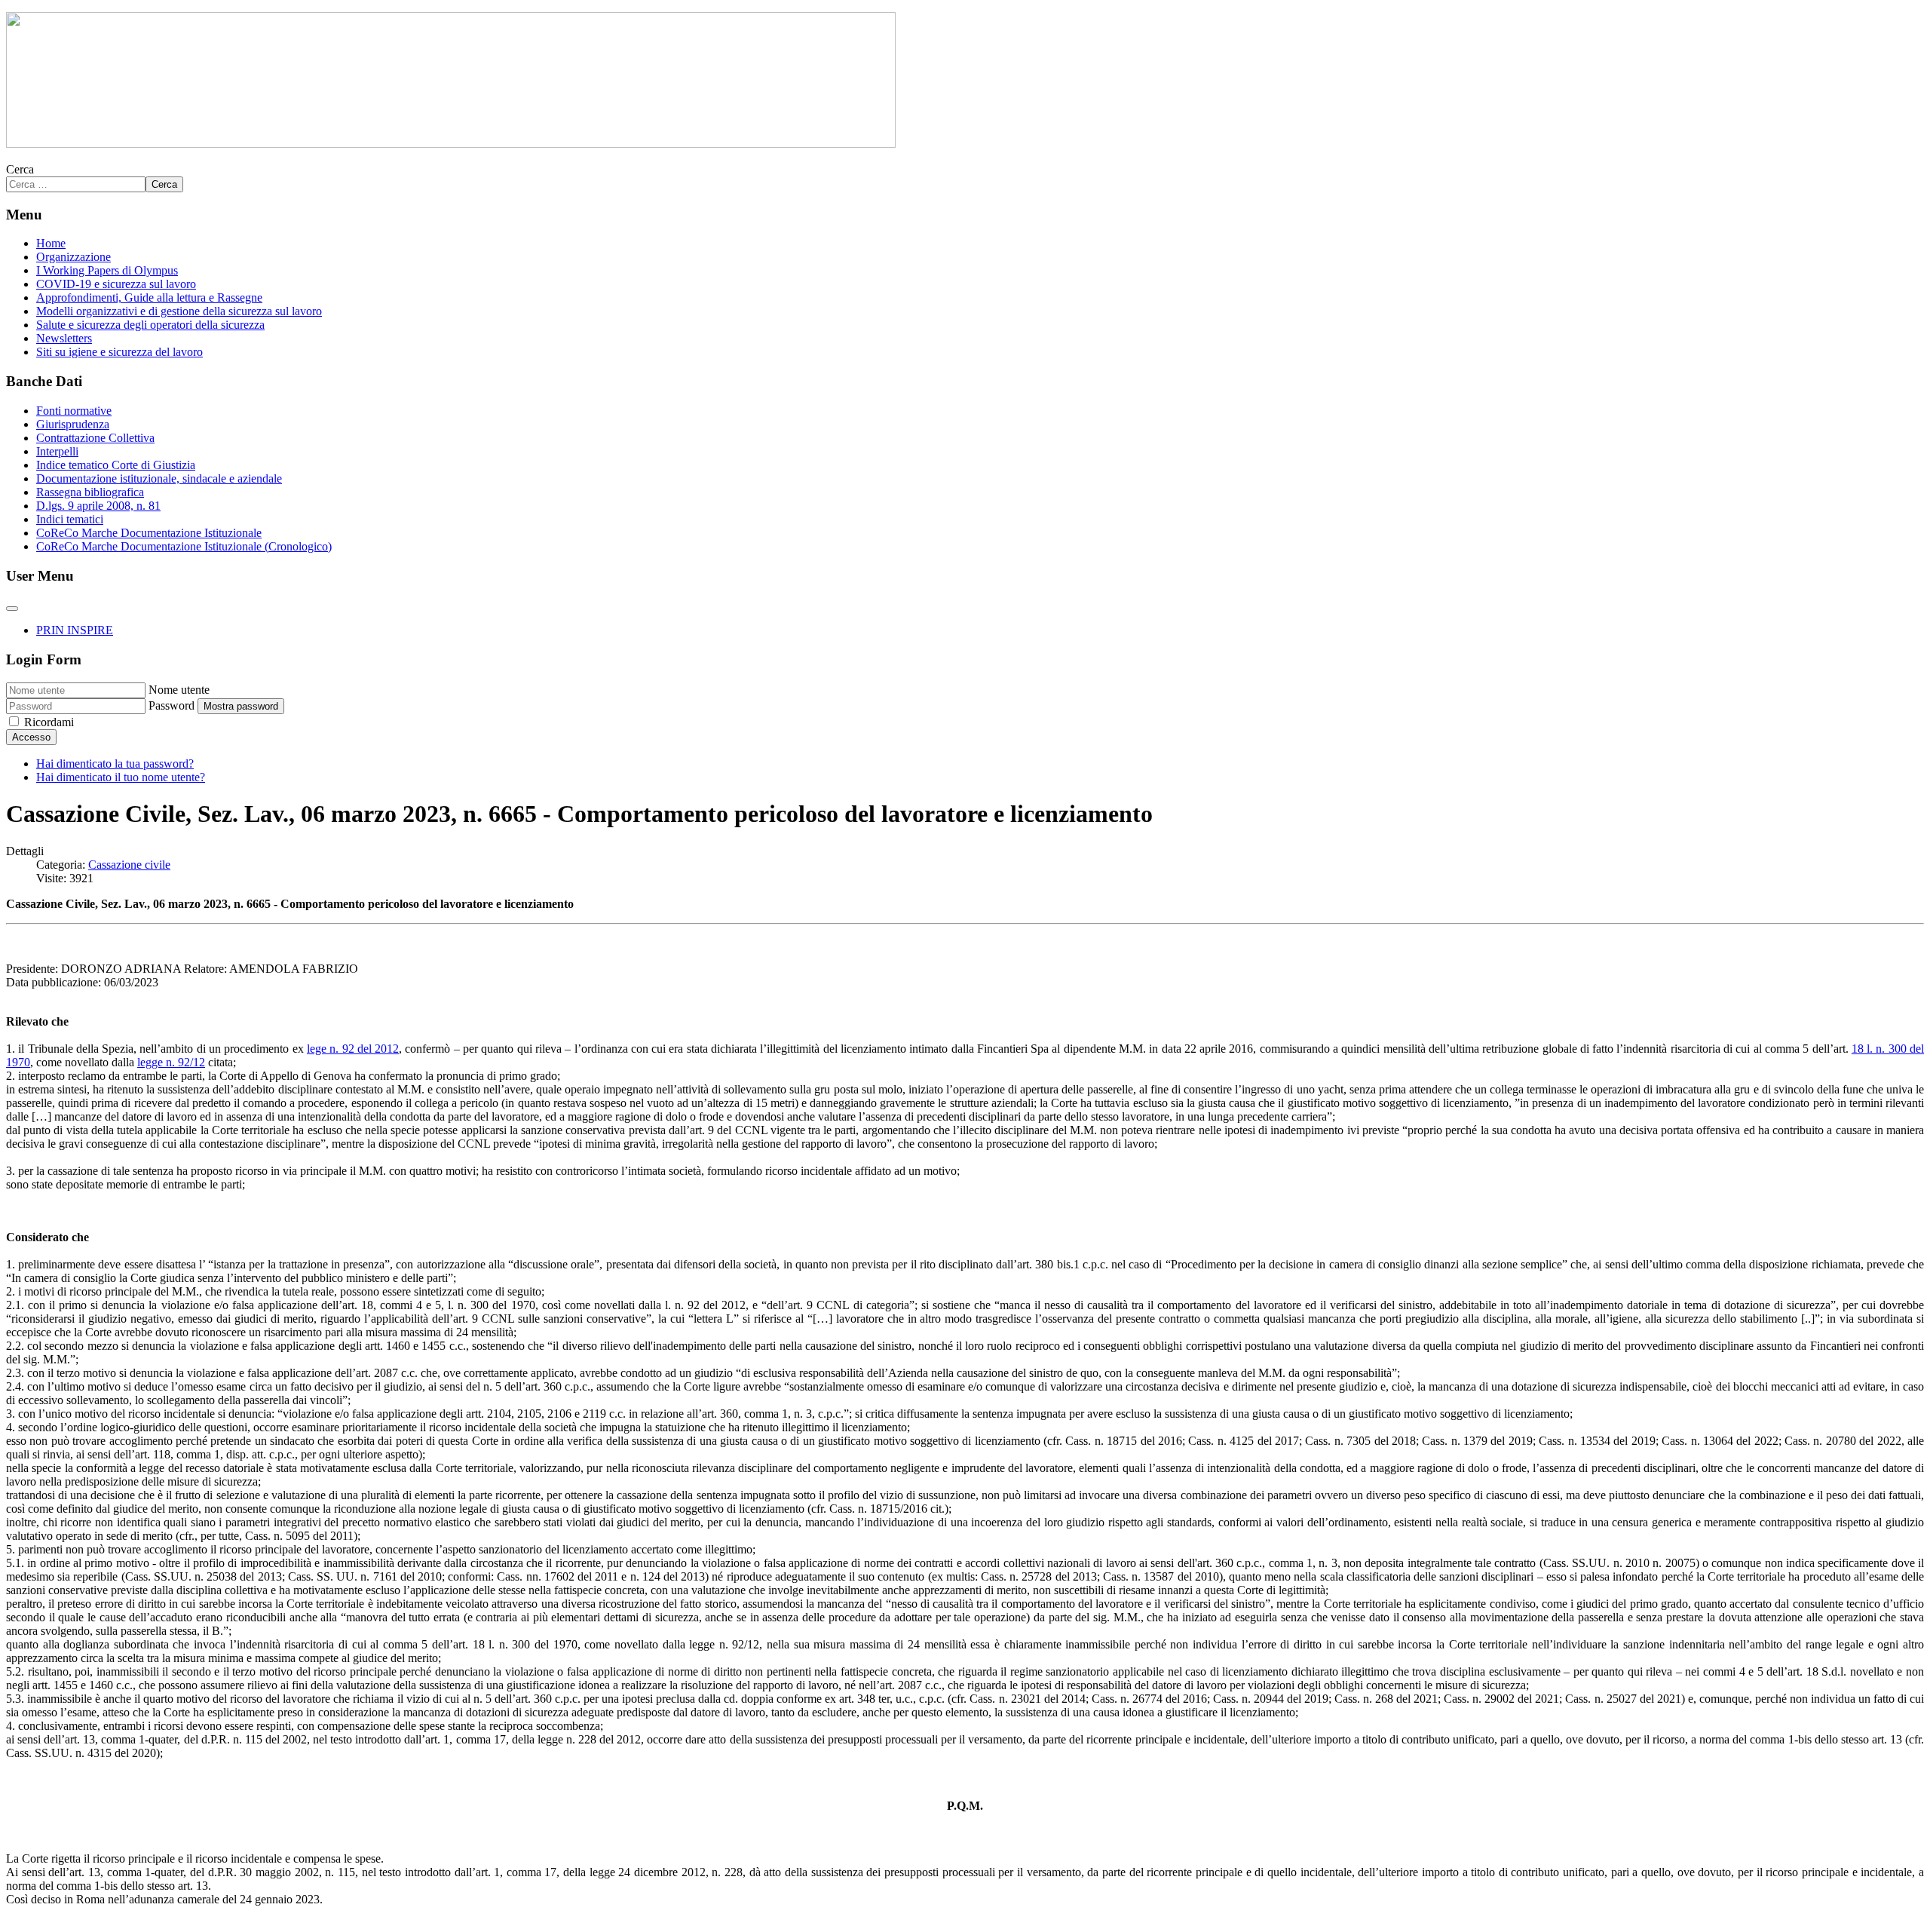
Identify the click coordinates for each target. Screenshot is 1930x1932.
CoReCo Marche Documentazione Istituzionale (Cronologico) (184, 546)
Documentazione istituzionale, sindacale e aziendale (159, 478)
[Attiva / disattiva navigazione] (12, 609)
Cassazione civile (129, 865)
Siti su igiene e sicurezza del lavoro (119, 352)
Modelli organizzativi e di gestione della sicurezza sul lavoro (179, 311)
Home (51, 243)
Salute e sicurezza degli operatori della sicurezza (150, 325)
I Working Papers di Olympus (107, 270)
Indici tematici (70, 519)
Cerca (20, 169)
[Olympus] (451, 144)
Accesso (31, 737)
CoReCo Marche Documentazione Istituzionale (149, 533)
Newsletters (64, 338)
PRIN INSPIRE (75, 630)
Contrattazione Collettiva (95, 438)
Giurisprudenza (73, 424)
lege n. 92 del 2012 (353, 1049)
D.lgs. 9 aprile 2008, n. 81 (98, 506)
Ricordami (49, 722)
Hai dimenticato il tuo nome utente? (121, 777)
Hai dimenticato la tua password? (115, 764)
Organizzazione (74, 257)
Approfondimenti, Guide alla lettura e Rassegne (149, 297)
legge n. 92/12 (171, 1062)
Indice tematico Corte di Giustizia (116, 465)
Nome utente (179, 690)
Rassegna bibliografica (90, 492)
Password (172, 705)
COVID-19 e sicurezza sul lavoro (116, 284)
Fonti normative (74, 411)
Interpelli (57, 451)
